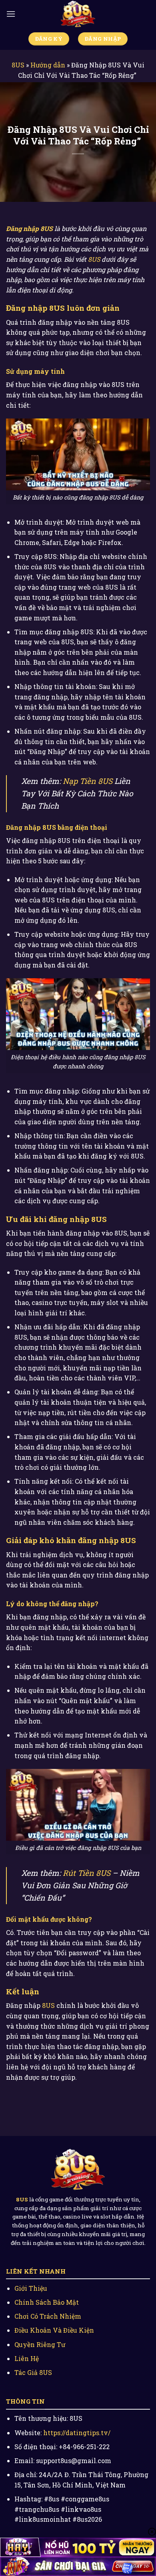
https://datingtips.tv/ (77, 2433)
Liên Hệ (27, 2358)
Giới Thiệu (31, 2288)
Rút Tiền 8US (87, 1873)
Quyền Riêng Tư (40, 2344)
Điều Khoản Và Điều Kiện (54, 2330)
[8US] (78, 14)
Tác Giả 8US (33, 2372)
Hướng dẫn (48, 65)
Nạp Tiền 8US (88, 781)
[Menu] (11, 14)
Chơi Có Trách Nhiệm (48, 2316)
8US (18, 65)
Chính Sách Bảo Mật (47, 2302)
